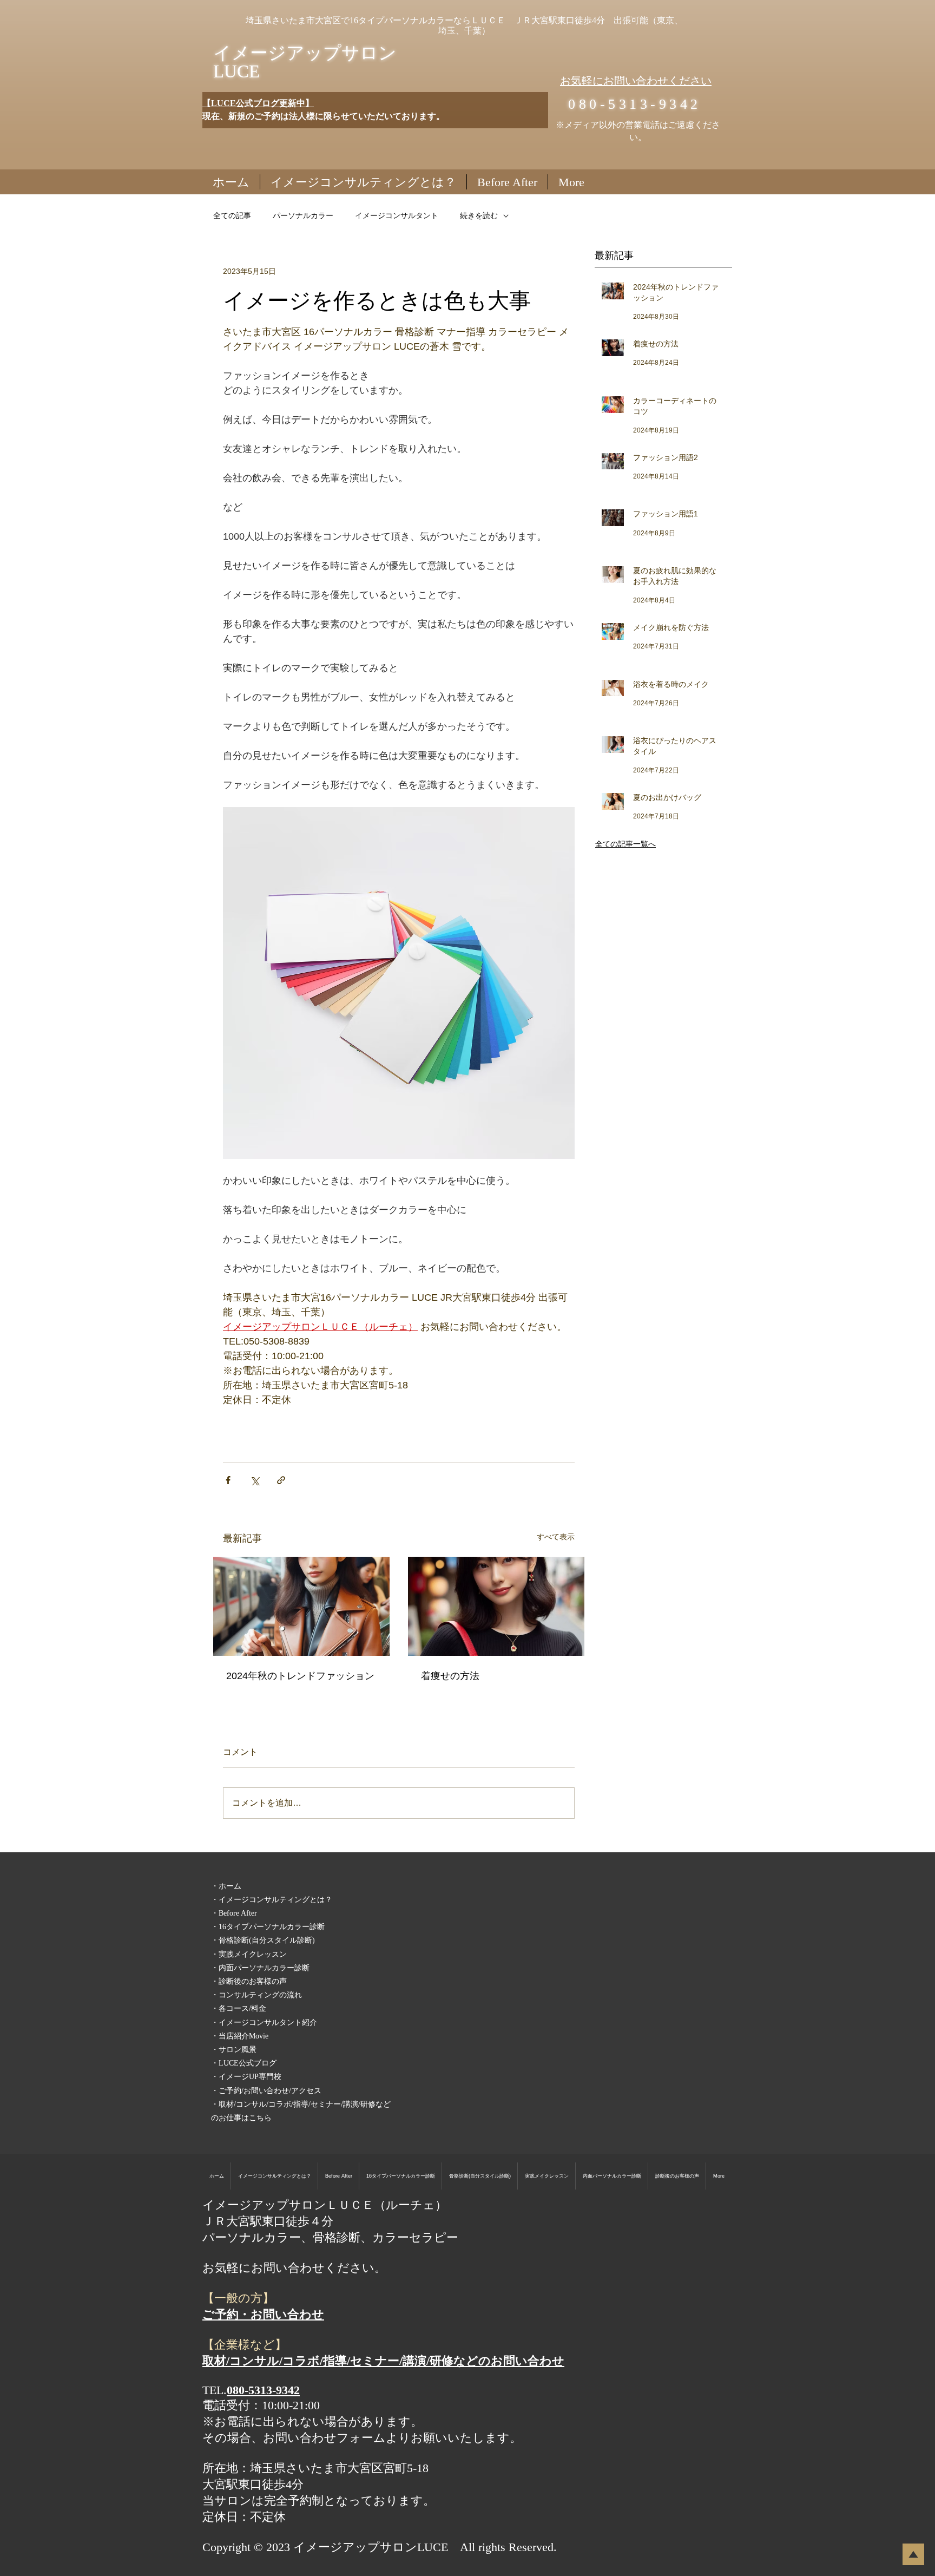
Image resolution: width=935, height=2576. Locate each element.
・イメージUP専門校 (246, 2077)
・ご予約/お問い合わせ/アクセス (266, 2091)
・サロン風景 (234, 2050)
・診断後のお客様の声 (249, 1981)
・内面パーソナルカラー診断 (260, 1968)
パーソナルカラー (303, 215)
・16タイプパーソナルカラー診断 (268, 1927)
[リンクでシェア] (281, 1480)
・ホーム (226, 1886)
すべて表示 (556, 1537)
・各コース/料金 (239, 2008)
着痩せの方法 (450, 1676)
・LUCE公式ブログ (244, 2063)
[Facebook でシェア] (228, 1480)
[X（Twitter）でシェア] (255, 1480)
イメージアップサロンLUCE (305, 62)
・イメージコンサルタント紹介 (264, 2023)
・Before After (234, 1913)
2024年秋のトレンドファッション (300, 1676)
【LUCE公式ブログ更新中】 (258, 103)
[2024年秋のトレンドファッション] (301, 1606)
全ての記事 (232, 215)
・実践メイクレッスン (249, 1954)
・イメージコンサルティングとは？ (272, 1900)
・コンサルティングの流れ (256, 1995)
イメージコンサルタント (397, 215)
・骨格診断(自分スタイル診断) (263, 1940)
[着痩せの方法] (496, 1606)
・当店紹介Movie (240, 2036)
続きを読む (479, 215)
